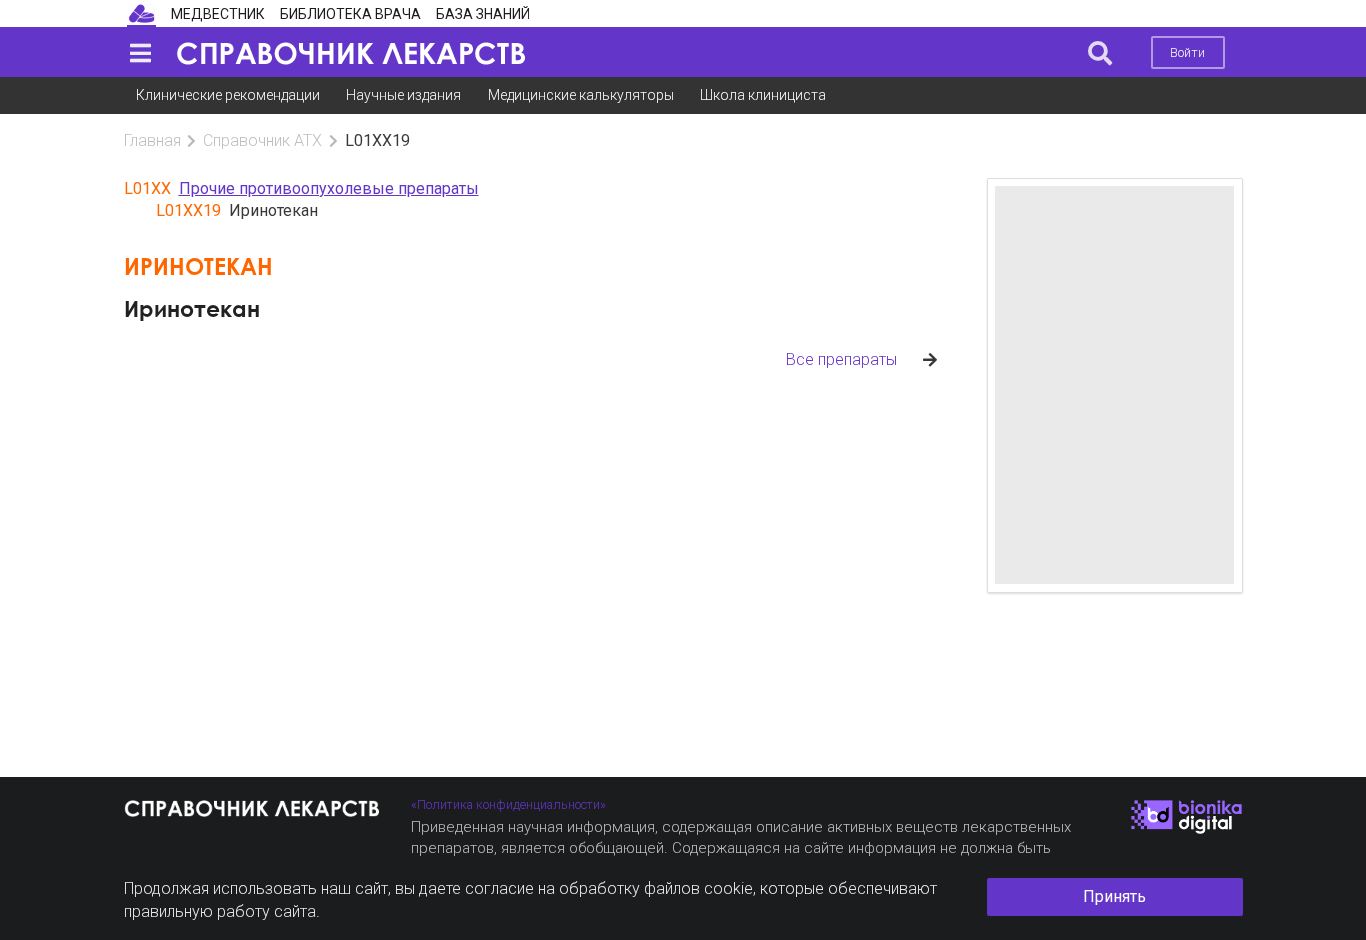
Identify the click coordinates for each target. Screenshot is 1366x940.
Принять (1114, 896)
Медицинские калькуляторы (581, 95)
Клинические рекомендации (228, 95)
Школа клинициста (763, 95)
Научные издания (403, 95)
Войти (1187, 52)
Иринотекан (192, 308)
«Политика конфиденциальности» (508, 804)
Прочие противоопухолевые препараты (329, 188)
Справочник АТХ (262, 140)
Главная (152, 140)
